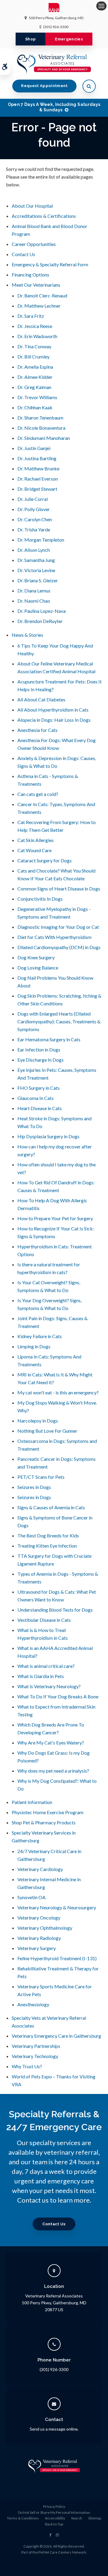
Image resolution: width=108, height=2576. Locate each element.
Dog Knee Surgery (36, 957)
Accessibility (55, 2518)
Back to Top (54, 2524)
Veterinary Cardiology (40, 1869)
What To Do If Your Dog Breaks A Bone (58, 1696)
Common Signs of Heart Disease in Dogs (59, 889)
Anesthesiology (33, 2004)
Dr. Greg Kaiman (34, 387)
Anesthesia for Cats (37, 730)
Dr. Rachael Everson (38, 479)
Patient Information (32, 1802)
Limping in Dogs (34, 1346)
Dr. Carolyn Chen (35, 519)
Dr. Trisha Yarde (34, 529)
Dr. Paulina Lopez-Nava (42, 611)
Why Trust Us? (27, 2066)
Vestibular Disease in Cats (44, 1620)
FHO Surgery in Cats (39, 1088)
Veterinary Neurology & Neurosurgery (57, 1907)
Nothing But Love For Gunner (47, 1431)
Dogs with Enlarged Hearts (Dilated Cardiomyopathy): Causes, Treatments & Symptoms (59, 1021)
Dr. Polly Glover (34, 509)
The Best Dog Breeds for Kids (48, 1535)
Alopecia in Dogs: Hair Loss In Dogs (54, 720)
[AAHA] (54, 9)
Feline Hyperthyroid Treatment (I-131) (57, 1958)
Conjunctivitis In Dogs (40, 899)
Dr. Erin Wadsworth (37, 336)
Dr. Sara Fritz (31, 316)
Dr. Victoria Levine (36, 570)
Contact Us (23, 254)
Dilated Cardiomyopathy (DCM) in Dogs (59, 947)
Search (77, 2518)
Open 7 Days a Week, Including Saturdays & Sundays (54, 107)
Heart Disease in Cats (40, 1108)
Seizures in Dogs (34, 1487)
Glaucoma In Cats (36, 1098)
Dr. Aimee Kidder (35, 377)
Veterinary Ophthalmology (45, 1928)
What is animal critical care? (46, 1666)
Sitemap (95, 2518)
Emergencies (69, 39)
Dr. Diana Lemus (34, 591)
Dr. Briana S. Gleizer (38, 580)
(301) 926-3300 (56, 27)
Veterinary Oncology (39, 1918)
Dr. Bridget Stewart (37, 489)
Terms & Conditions (23, 2518)
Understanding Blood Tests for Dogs (55, 1610)
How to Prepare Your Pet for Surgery (55, 1218)
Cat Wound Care (34, 850)
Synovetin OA (31, 1897)
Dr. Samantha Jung (36, 560)
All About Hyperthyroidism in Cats (53, 710)
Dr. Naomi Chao (34, 601)
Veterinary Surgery (37, 1948)
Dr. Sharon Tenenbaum (40, 418)
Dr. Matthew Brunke (38, 468)
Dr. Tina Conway (34, 346)
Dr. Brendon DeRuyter (40, 621)
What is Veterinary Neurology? (49, 1686)
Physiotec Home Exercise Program (48, 1812)
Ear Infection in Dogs (39, 1050)
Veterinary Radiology (39, 1938)
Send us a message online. (54, 2429)
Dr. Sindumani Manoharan (44, 438)
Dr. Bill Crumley (33, 357)
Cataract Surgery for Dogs (45, 860)
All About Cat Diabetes (41, 699)
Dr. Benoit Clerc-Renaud (42, 295)
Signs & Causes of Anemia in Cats (51, 1507)
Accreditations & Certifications (44, 216)
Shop (30, 39)
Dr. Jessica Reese (35, 326)
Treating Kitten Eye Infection (47, 1546)
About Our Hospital (32, 206)
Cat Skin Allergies (36, 840)
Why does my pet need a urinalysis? (53, 1771)
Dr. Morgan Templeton (41, 540)
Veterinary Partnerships (36, 2046)
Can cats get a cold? (38, 794)
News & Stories (27, 635)
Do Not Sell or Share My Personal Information (54, 2512)
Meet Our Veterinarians (36, 285)
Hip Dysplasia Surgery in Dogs (48, 1136)
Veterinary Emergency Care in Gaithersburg (56, 2036)
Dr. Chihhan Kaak (35, 407)
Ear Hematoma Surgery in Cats (49, 1039)
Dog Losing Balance (38, 968)
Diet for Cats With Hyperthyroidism (54, 937)
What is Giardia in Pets (41, 1676)
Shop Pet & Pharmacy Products (44, 1822)
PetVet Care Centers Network (62, 2552)
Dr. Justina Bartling (37, 458)
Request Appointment (44, 86)
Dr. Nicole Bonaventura (41, 428)
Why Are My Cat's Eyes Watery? (51, 1743)
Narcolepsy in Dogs (38, 1421)
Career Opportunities (34, 244)
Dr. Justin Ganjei (34, 448)
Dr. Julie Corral (33, 499)
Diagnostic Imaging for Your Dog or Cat (58, 927)
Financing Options (30, 275)
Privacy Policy (54, 2506)
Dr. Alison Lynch (34, 550)
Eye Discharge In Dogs (40, 1060)
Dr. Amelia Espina (35, 367)
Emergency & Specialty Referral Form (50, 264)
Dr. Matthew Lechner (39, 306)
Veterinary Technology (35, 2056)
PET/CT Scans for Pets (41, 1477)
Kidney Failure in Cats (40, 1336)
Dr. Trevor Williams (37, 397)
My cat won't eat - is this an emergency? (58, 1392)
